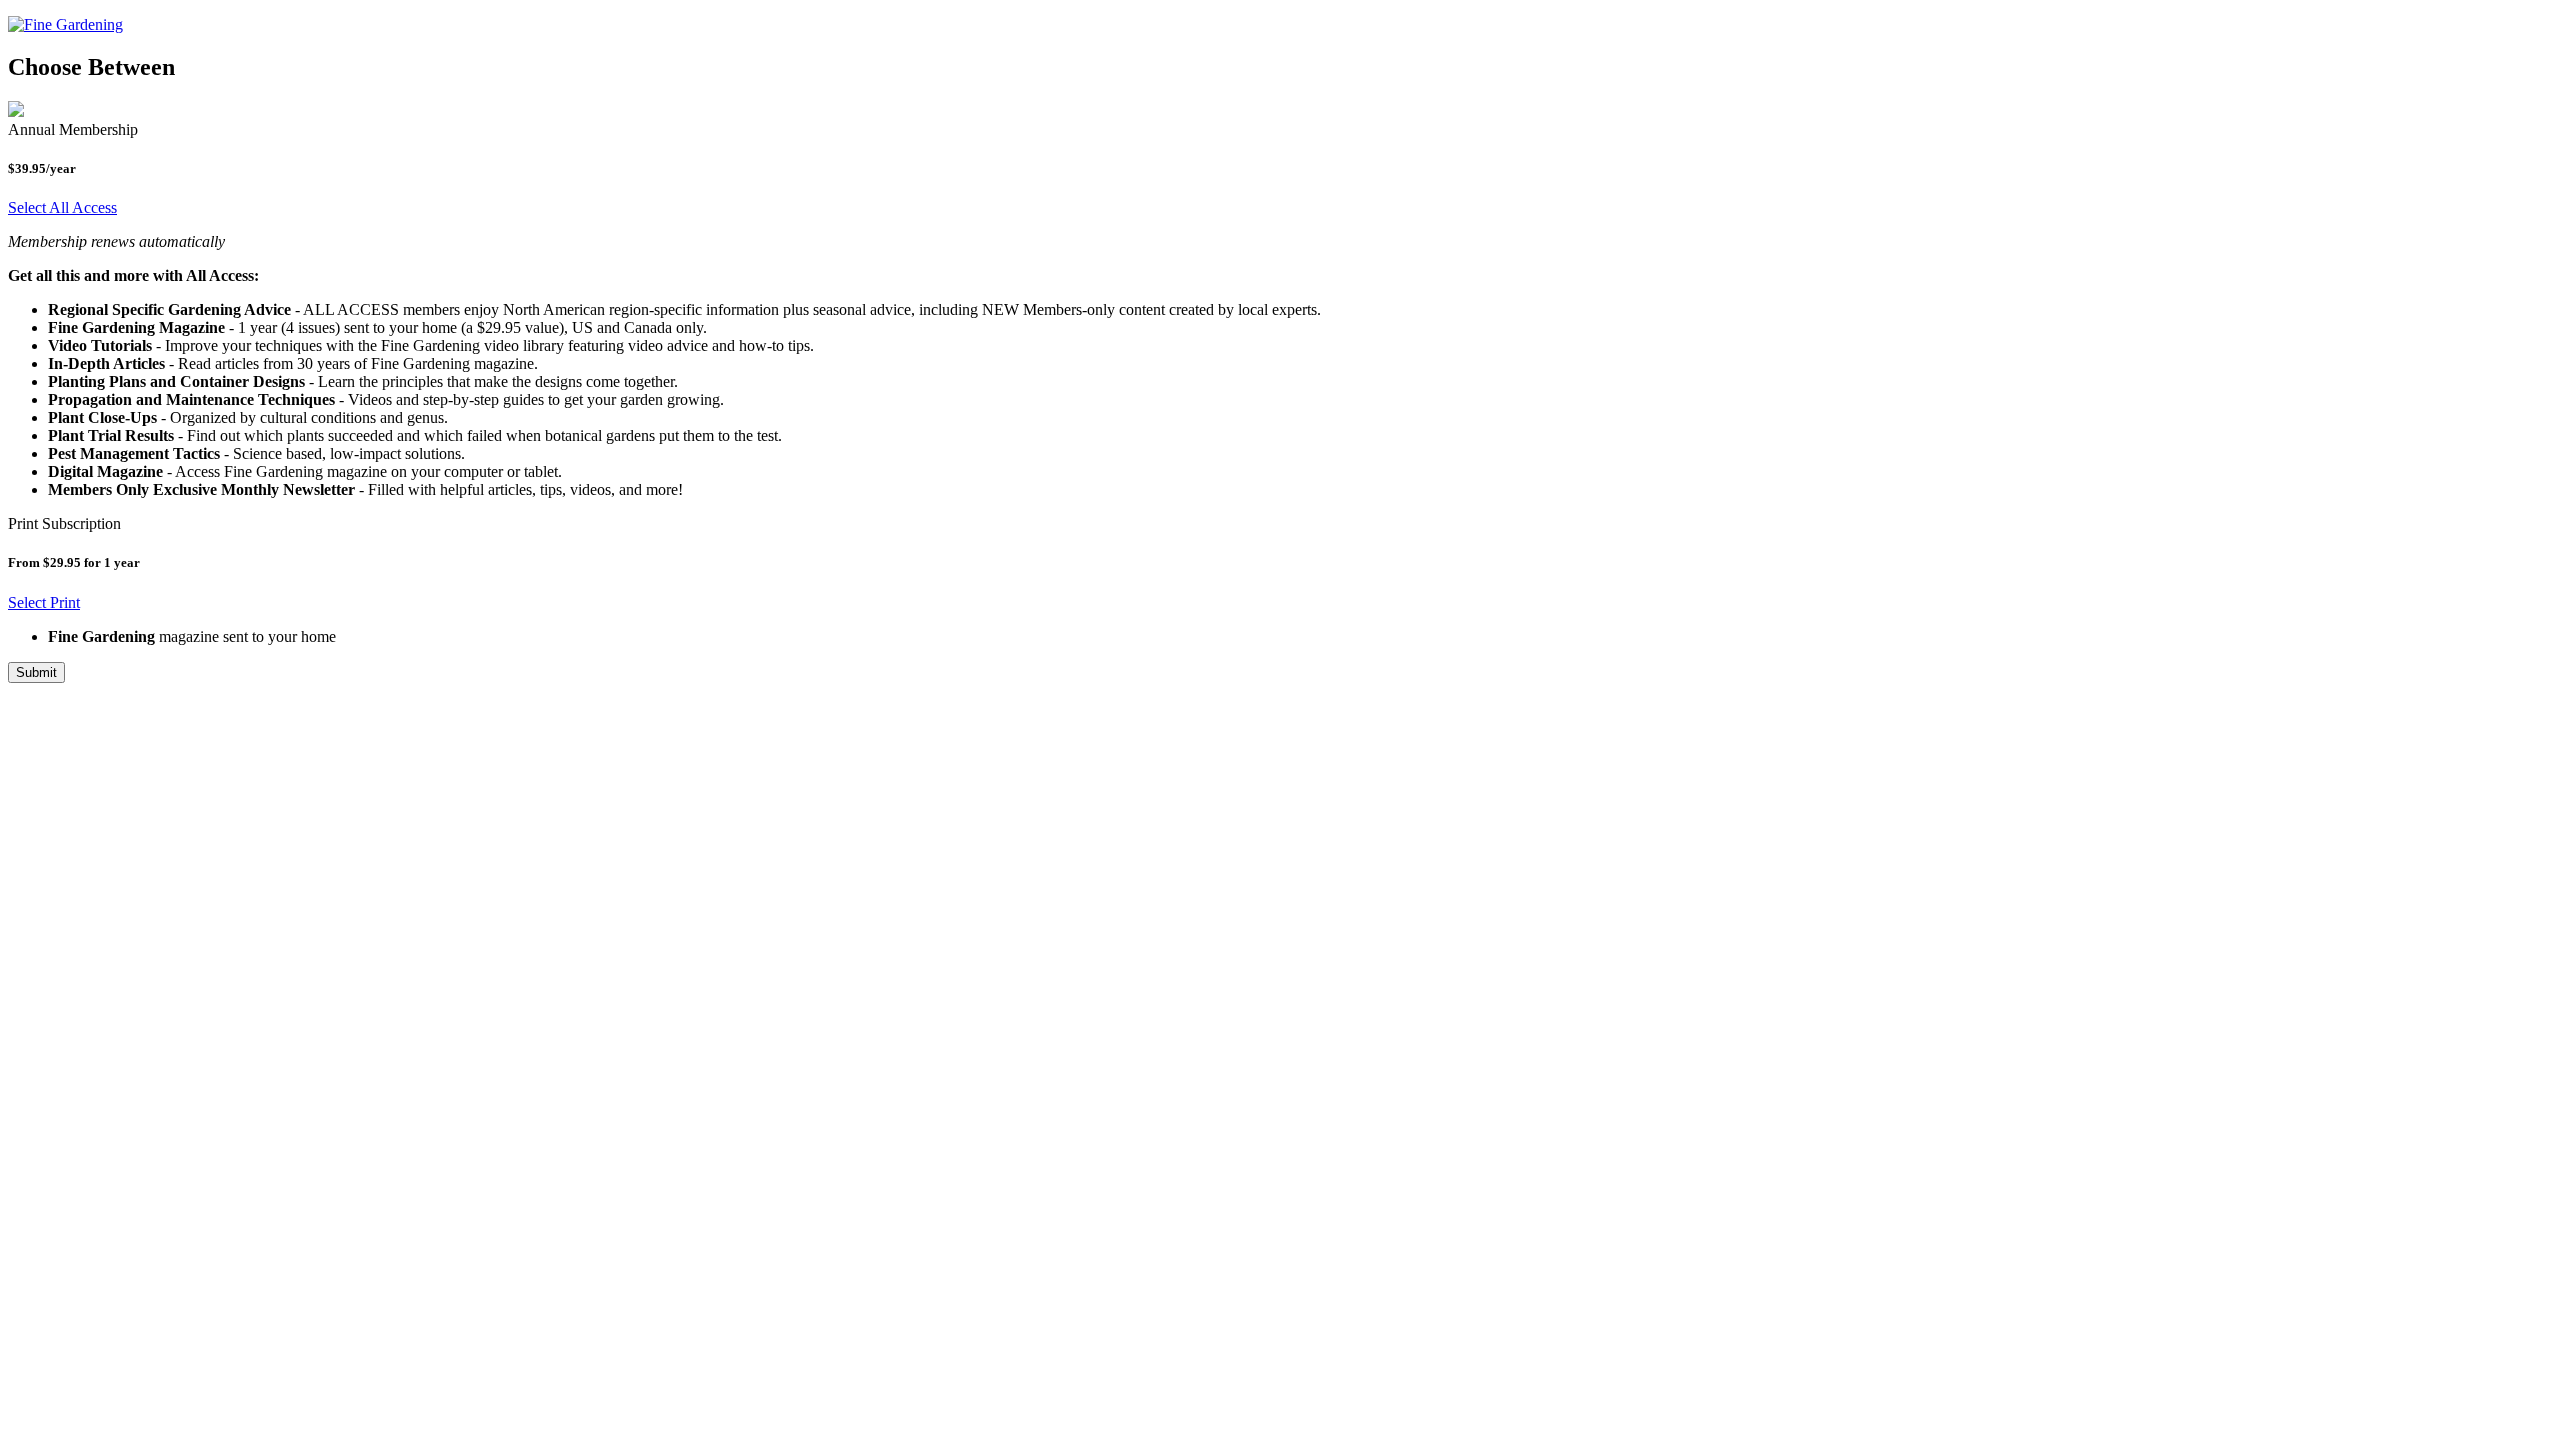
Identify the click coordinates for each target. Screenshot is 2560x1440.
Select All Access (62, 207)
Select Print (44, 602)
